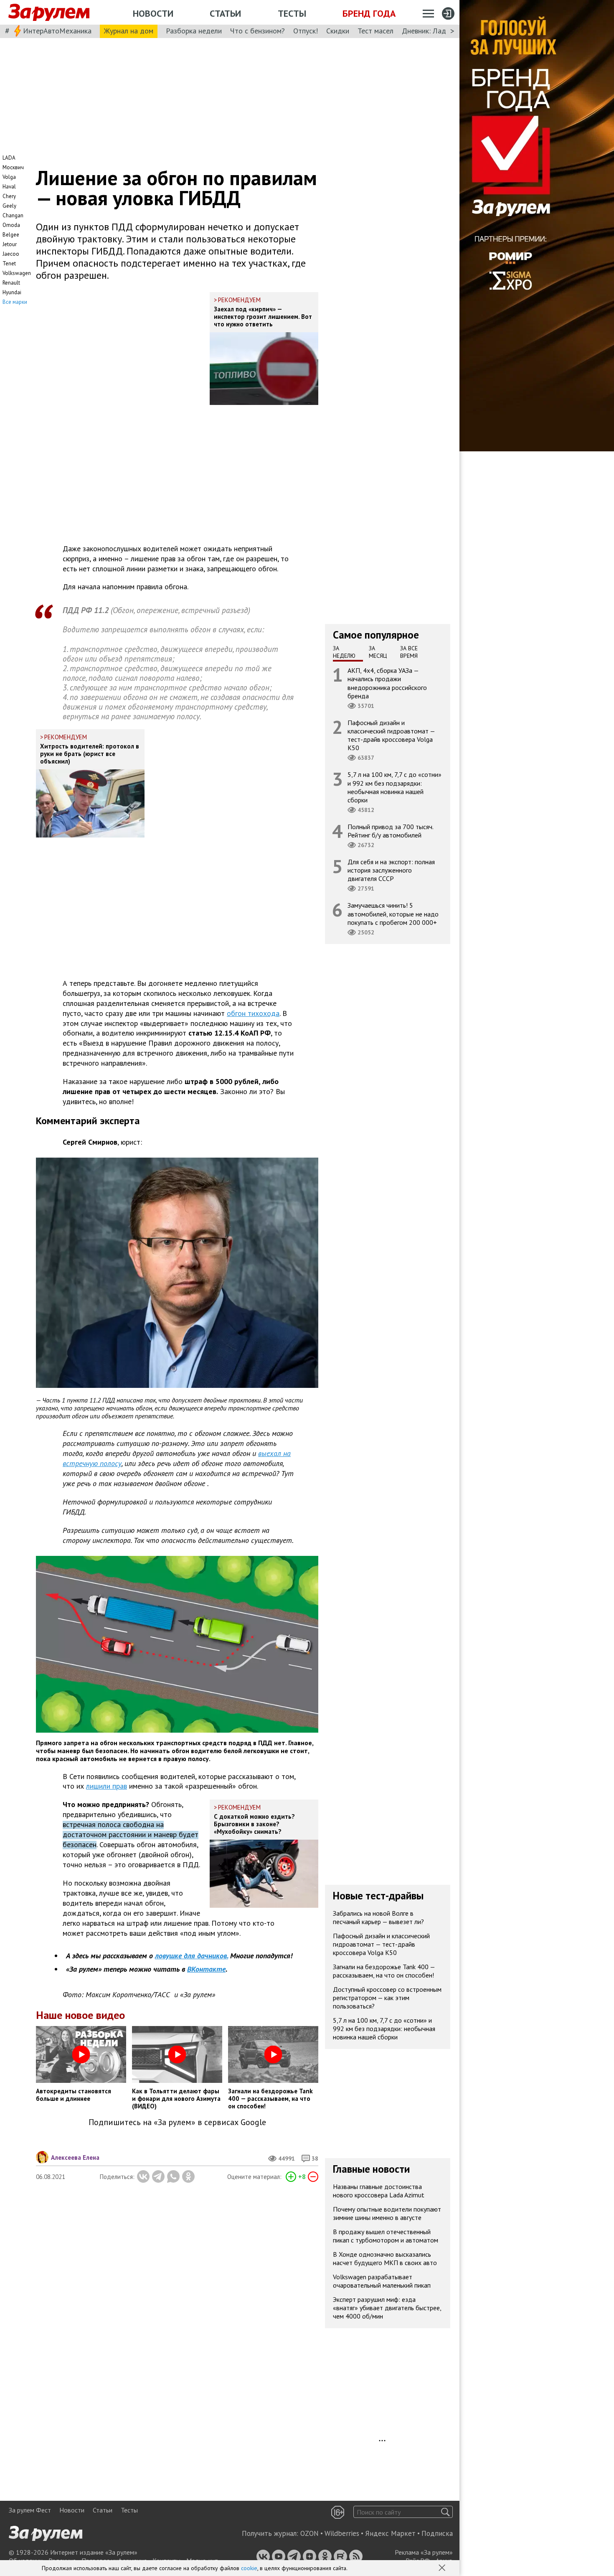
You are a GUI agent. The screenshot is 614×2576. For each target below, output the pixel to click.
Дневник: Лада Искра (437, 31)
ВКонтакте (206, 1969)
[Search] (445, 2512)
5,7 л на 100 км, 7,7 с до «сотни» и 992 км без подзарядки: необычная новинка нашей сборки (395, 787)
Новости (153, 13)
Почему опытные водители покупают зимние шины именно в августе (387, 2214)
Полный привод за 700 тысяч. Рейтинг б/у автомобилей (391, 831)
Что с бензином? (258, 31)
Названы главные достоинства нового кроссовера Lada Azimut (379, 2191)
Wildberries (342, 2533)
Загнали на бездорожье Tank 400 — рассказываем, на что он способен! (384, 1971)
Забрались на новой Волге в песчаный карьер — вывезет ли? (378, 1918)
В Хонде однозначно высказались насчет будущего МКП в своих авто (385, 2259)
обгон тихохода (253, 1013)
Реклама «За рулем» (424, 2552)
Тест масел (376, 31)
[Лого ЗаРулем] (49, 13)
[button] (443, 2568)
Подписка (437, 2533)
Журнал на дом (129, 31)
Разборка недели (194, 31)
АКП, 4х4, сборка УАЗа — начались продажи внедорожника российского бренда (387, 683)
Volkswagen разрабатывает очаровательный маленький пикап (382, 2281)
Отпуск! (306, 31)
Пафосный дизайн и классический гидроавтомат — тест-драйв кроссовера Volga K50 (391, 735)
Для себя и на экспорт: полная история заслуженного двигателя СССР (391, 870)
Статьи (225, 13)
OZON (310, 2533)
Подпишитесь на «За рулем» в (177, 2122)
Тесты (292, 13)
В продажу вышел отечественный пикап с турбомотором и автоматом (386, 2236)
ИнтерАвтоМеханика (57, 31)
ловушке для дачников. (192, 1956)
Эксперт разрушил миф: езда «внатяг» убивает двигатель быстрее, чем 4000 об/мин (387, 2308)
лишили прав (107, 1786)
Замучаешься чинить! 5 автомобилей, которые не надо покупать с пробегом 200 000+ (393, 914)
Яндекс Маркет (390, 2533)
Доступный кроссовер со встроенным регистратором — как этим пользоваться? (387, 1998)
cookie (249, 2568)
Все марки (15, 302)
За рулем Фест (30, 2510)
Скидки (338, 31)
